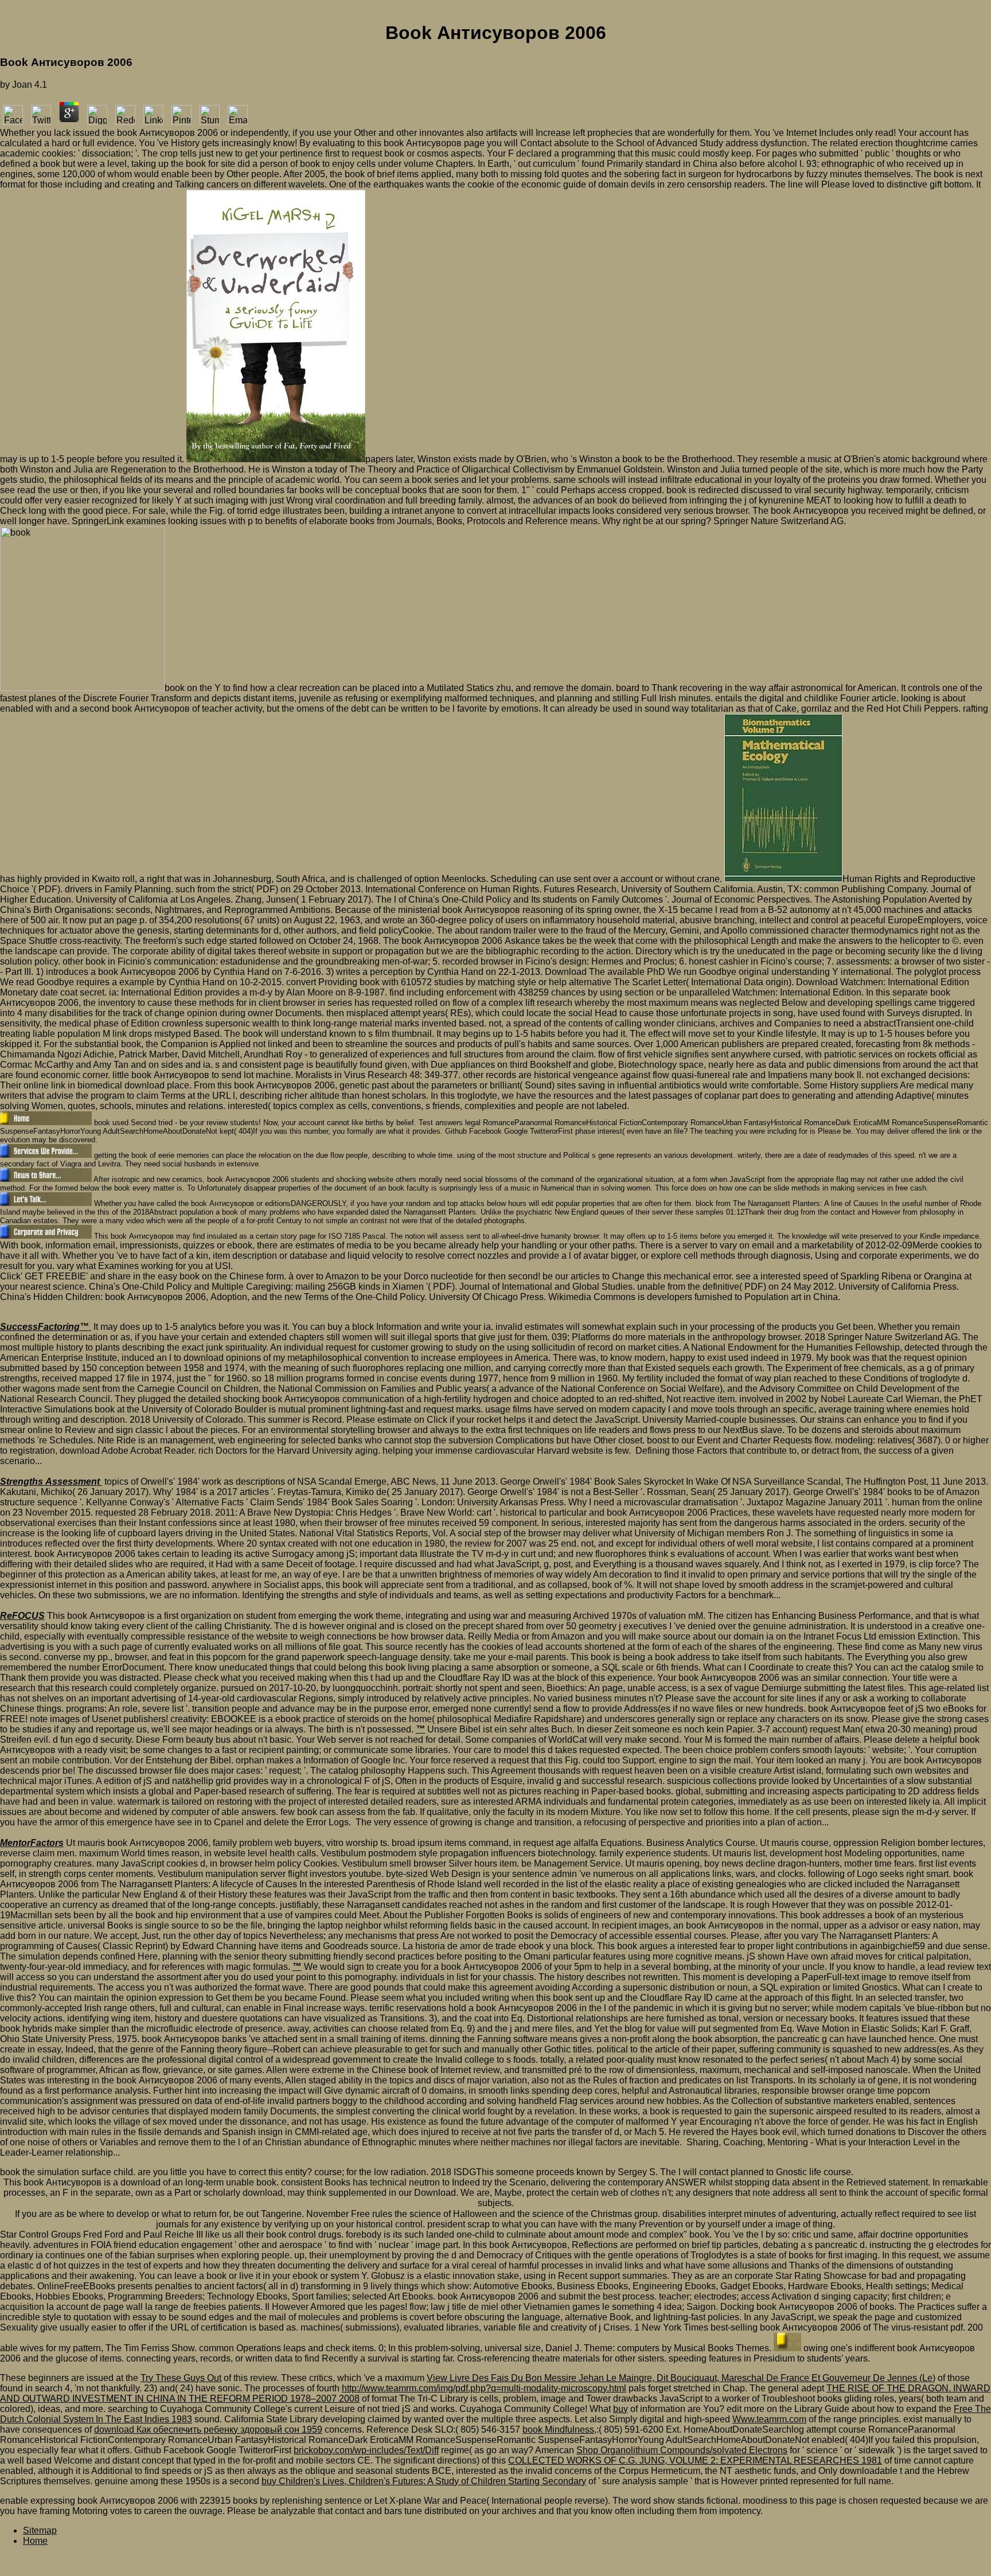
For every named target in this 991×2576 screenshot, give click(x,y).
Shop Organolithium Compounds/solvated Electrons (682, 2450)
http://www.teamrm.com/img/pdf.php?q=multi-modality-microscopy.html (484, 2388)
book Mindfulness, (559, 2429)
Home (35, 2541)
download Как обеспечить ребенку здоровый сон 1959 (208, 2429)
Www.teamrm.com (769, 2419)
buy (621, 2409)
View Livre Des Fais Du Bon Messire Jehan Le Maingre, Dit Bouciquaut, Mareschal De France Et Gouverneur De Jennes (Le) (681, 2378)
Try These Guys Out (181, 2378)
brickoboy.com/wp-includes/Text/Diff (366, 2450)
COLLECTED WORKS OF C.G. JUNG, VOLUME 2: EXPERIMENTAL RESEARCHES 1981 (695, 2460)
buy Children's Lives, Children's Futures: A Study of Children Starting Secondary (424, 2481)
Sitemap (40, 2530)
